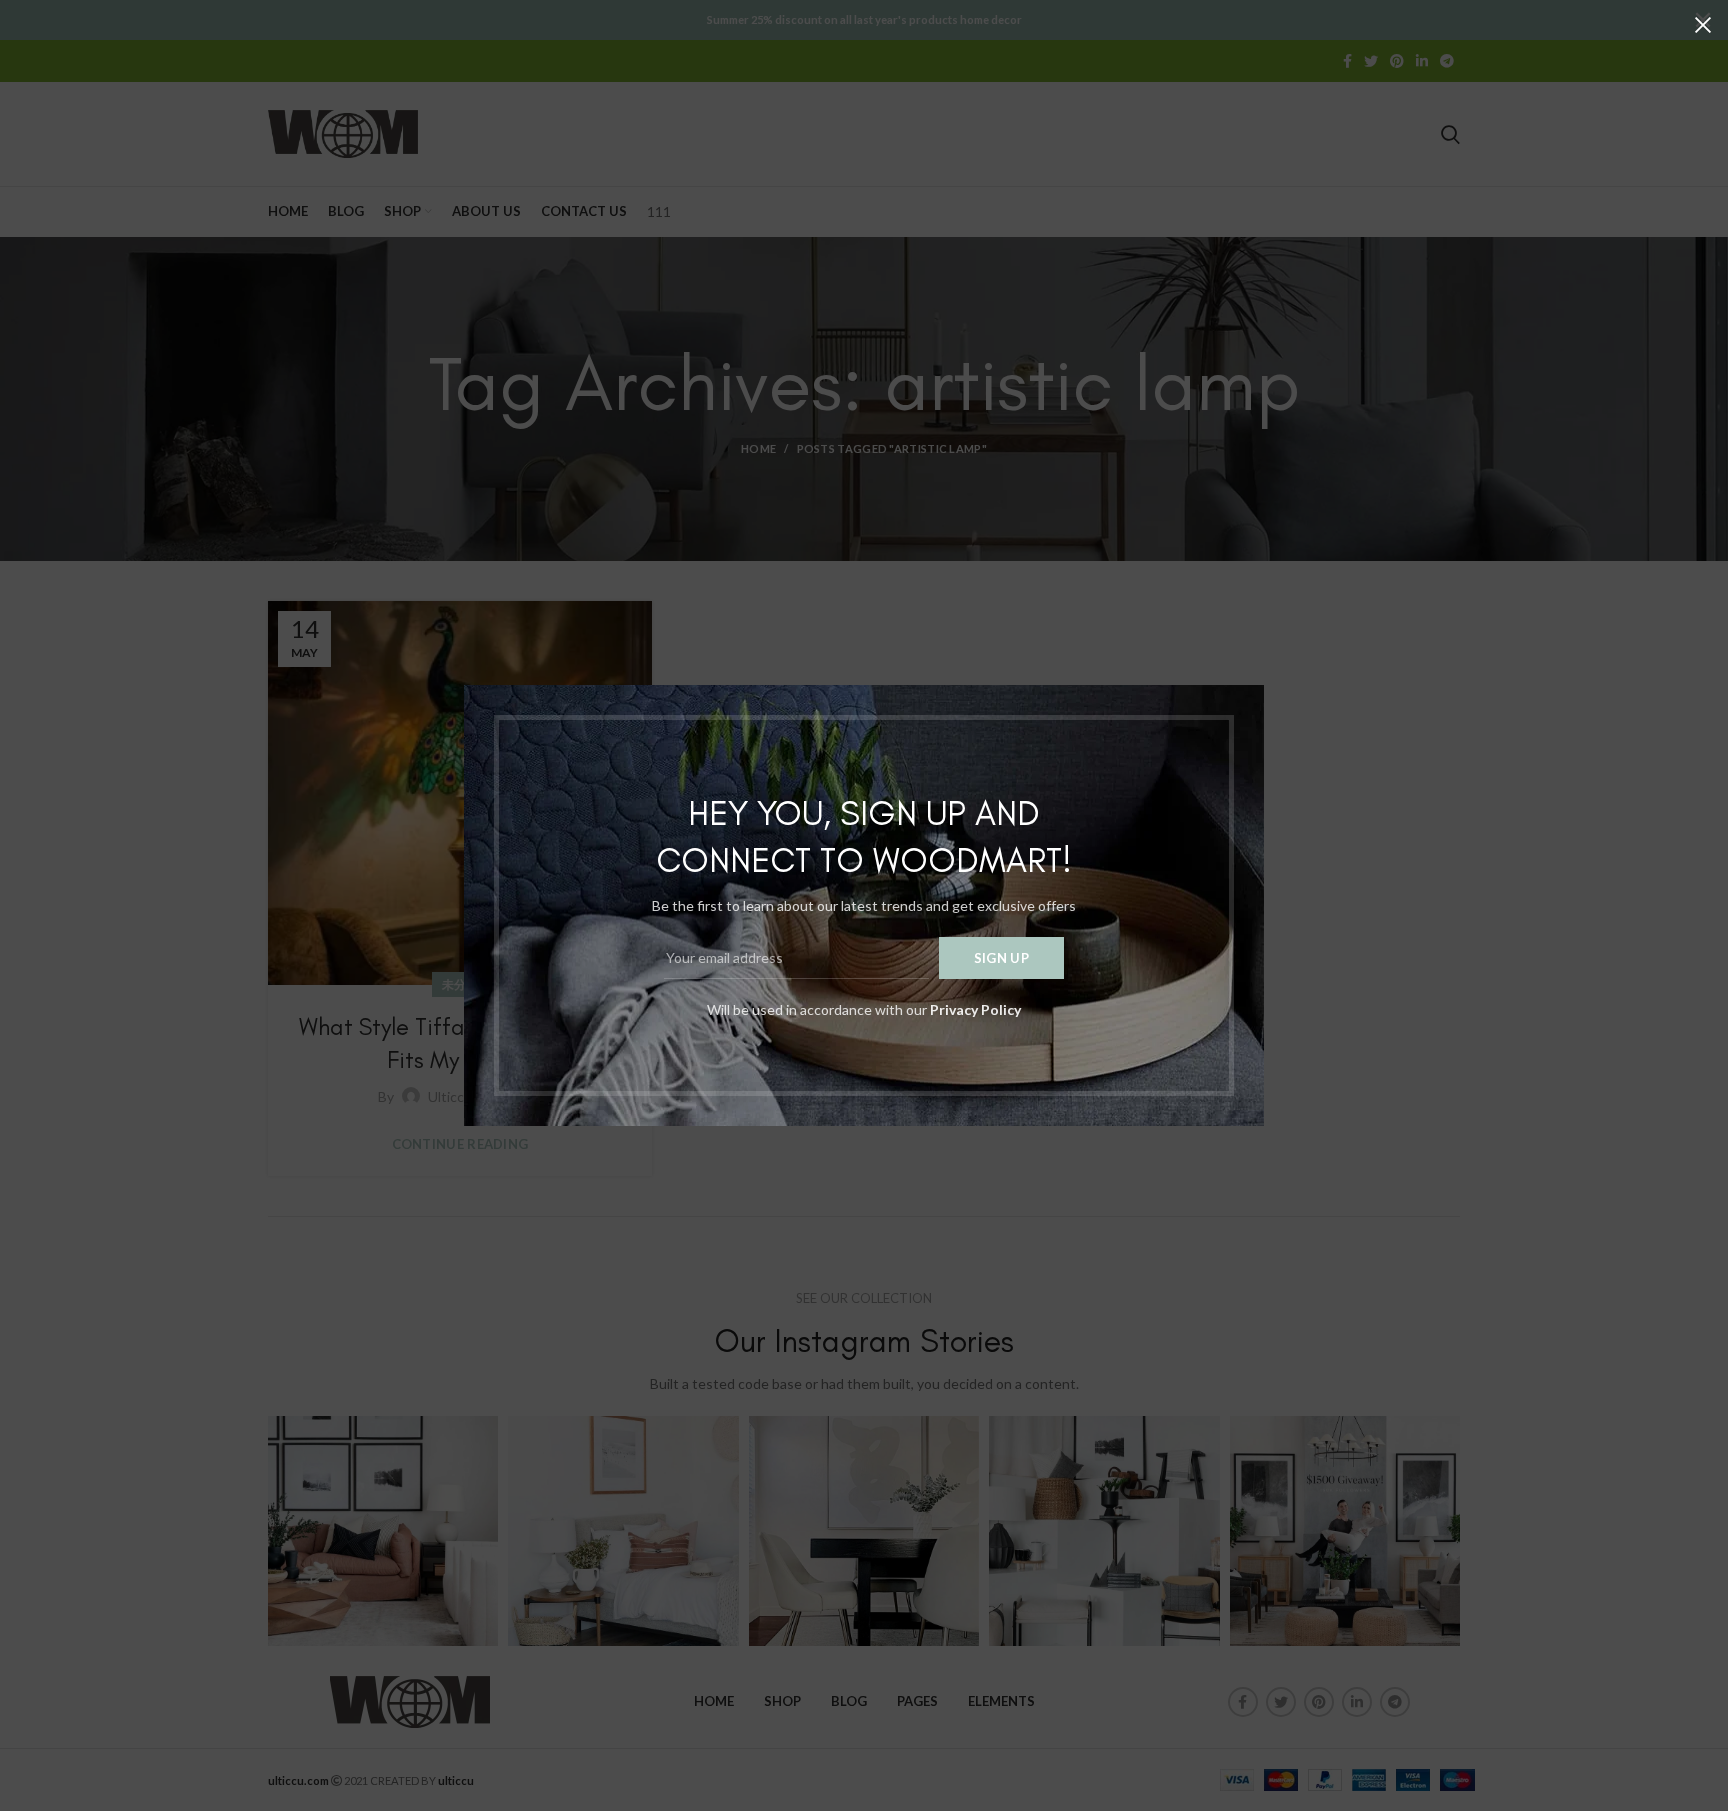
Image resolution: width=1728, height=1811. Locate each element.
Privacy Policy (975, 1009)
